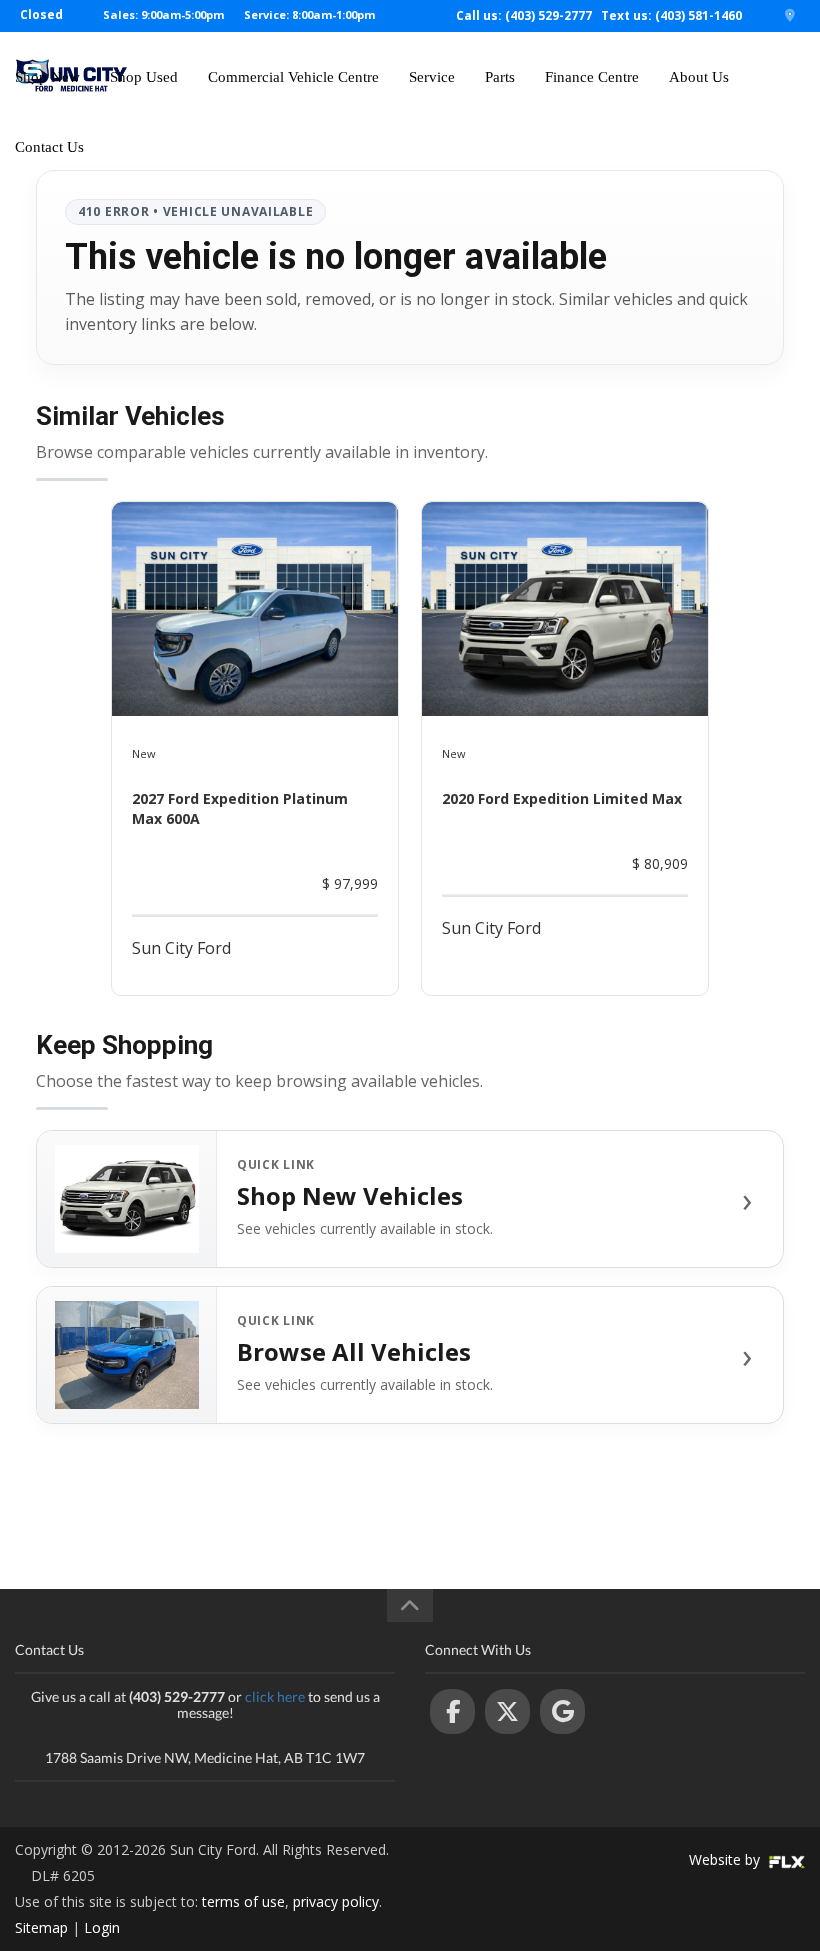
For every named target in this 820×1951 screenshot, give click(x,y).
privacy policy (336, 1901)
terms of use (243, 1901)
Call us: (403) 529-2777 (524, 15)
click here (275, 1696)
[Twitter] (507, 1711)
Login (102, 1927)
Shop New (47, 77)
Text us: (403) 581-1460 (671, 15)
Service (432, 77)
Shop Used (144, 77)
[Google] (562, 1711)
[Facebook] (452, 1711)
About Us (699, 77)
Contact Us (49, 147)
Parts (500, 77)
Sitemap (41, 1927)
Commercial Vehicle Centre (293, 77)
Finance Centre (592, 77)
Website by (726, 1859)
